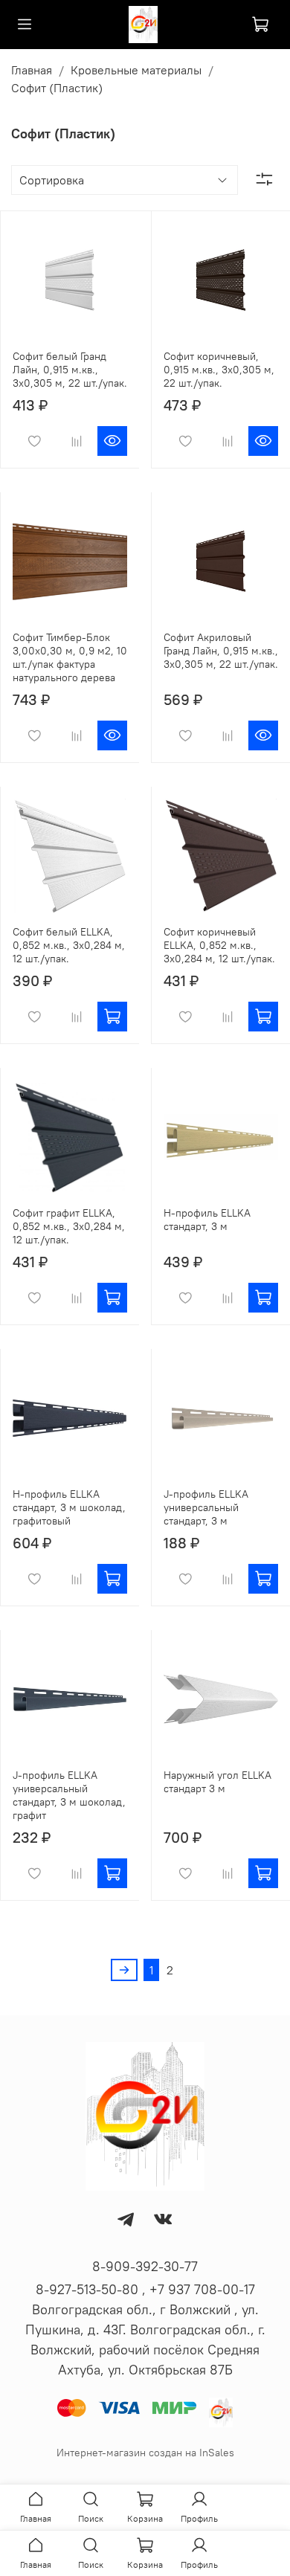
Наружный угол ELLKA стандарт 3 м (217, 1782)
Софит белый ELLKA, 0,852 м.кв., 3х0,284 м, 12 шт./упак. (69, 945)
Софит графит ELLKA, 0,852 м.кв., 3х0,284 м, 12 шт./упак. (69, 1226)
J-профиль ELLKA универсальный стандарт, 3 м (206, 1507)
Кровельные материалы (136, 70)
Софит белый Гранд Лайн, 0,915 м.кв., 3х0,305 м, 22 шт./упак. (70, 370)
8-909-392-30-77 (145, 2266)
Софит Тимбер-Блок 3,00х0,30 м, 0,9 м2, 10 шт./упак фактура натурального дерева (70, 657)
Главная (32, 70)
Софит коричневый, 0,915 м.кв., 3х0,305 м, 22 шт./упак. (219, 370)
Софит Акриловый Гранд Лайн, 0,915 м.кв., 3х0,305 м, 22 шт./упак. (221, 651)
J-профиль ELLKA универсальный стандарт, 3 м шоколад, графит (69, 1795)
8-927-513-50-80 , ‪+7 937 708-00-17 (145, 2289)
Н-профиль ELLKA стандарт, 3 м (207, 1220)
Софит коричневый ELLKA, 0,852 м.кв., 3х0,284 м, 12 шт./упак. (219, 945)
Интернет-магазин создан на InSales (145, 2453)
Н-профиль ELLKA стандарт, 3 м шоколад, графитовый (69, 1507)
